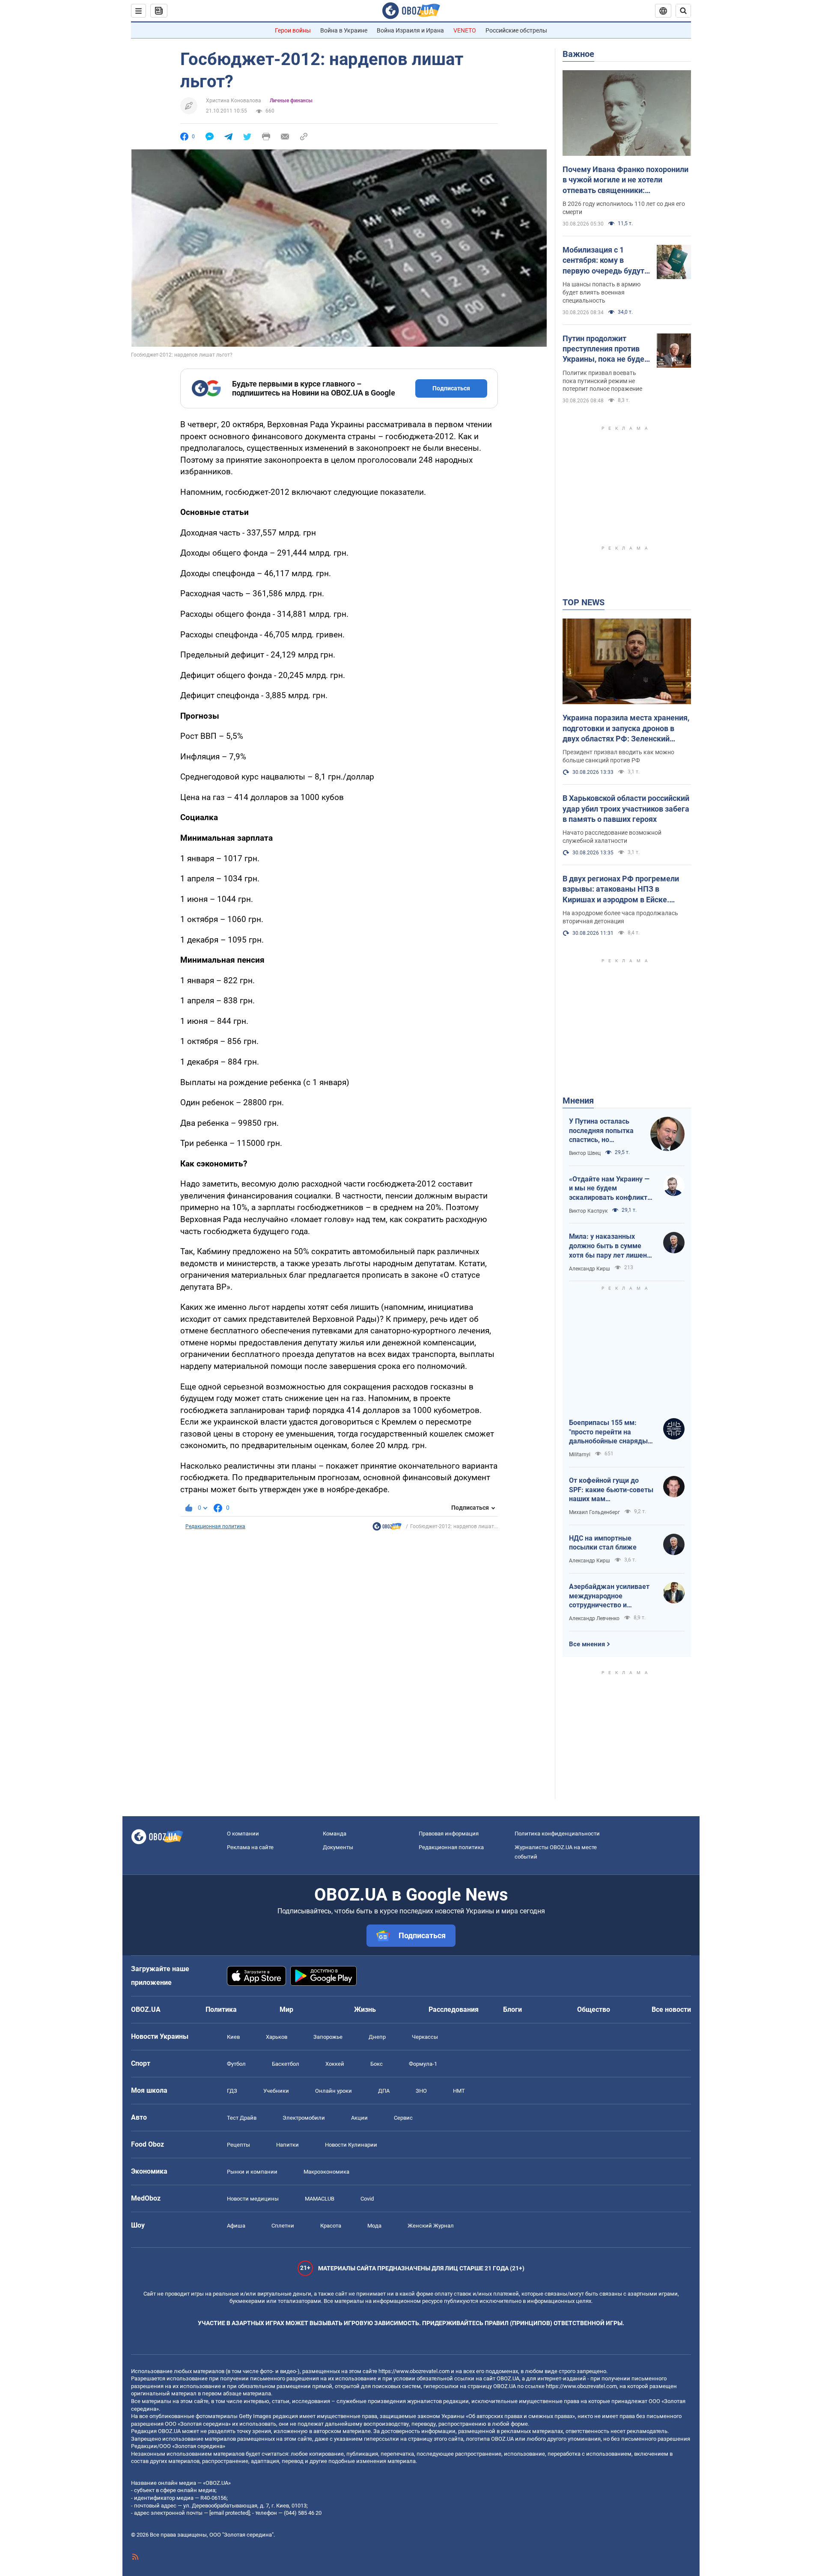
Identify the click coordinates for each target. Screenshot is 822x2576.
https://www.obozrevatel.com (414, 2371)
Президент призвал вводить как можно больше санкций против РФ (618, 756)
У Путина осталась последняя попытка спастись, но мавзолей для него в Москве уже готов (603, 1131)
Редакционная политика (215, 1526)
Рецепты (238, 2145)
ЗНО (421, 2091)
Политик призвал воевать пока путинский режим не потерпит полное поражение (602, 381)
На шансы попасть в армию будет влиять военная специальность (602, 292)
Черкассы (425, 2037)
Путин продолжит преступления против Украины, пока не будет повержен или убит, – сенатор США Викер (605, 349)
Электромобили (304, 2118)
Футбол (236, 2064)
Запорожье (328, 2037)
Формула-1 (423, 2064)
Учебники (276, 2091)
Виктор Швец (585, 1153)
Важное (578, 54)
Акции (359, 2118)
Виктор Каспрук (588, 1211)
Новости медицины (253, 2199)
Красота (331, 2226)
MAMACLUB (320, 2199)
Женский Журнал (431, 2226)
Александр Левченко (594, 1618)
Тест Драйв (242, 2118)
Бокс (377, 2064)
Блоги (512, 2009)
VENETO (465, 30)
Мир (286, 2009)
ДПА (384, 2091)
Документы (338, 1847)
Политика (221, 2009)
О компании (243, 1834)
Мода (374, 2226)
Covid (367, 2199)
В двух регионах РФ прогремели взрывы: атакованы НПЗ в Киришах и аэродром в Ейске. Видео (621, 889)
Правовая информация (449, 1834)
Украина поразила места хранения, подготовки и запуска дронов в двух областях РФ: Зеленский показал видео (626, 729)
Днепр (377, 2037)
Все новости (671, 2009)
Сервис (403, 2118)
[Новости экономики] (387, 1529)
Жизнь (365, 2009)
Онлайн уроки (334, 2091)
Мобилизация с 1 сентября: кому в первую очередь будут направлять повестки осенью (603, 261)
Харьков (277, 2037)
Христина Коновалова (234, 101)
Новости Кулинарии (351, 2145)
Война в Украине (344, 30)
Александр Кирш (590, 1269)
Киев (233, 2037)
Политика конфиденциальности (557, 1834)
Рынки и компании (252, 2172)
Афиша (236, 2226)
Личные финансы (291, 101)
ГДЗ (232, 2091)
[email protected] (229, 2513)
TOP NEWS (584, 602)
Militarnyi (580, 1455)
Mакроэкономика (326, 2172)
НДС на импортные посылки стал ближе (603, 1543)
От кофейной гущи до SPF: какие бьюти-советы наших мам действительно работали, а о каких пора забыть (611, 1490)
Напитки (287, 2145)
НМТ (459, 2091)
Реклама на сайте (250, 1847)
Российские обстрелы (516, 30)
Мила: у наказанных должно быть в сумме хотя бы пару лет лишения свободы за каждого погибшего (612, 1246)
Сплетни (283, 2226)
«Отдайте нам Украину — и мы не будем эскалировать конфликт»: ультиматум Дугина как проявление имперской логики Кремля (611, 1189)
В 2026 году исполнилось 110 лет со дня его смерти (624, 208)
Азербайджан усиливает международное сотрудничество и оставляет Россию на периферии (609, 1596)
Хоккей (335, 2064)
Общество (594, 2009)
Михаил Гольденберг (594, 1512)
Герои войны (293, 30)
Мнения (578, 1101)
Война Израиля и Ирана (410, 30)
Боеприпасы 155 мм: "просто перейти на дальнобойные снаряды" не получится (609, 1432)
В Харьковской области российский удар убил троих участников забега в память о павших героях (626, 809)
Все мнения (587, 1644)
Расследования (454, 2009)
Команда (335, 1834)
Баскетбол (286, 2064)
